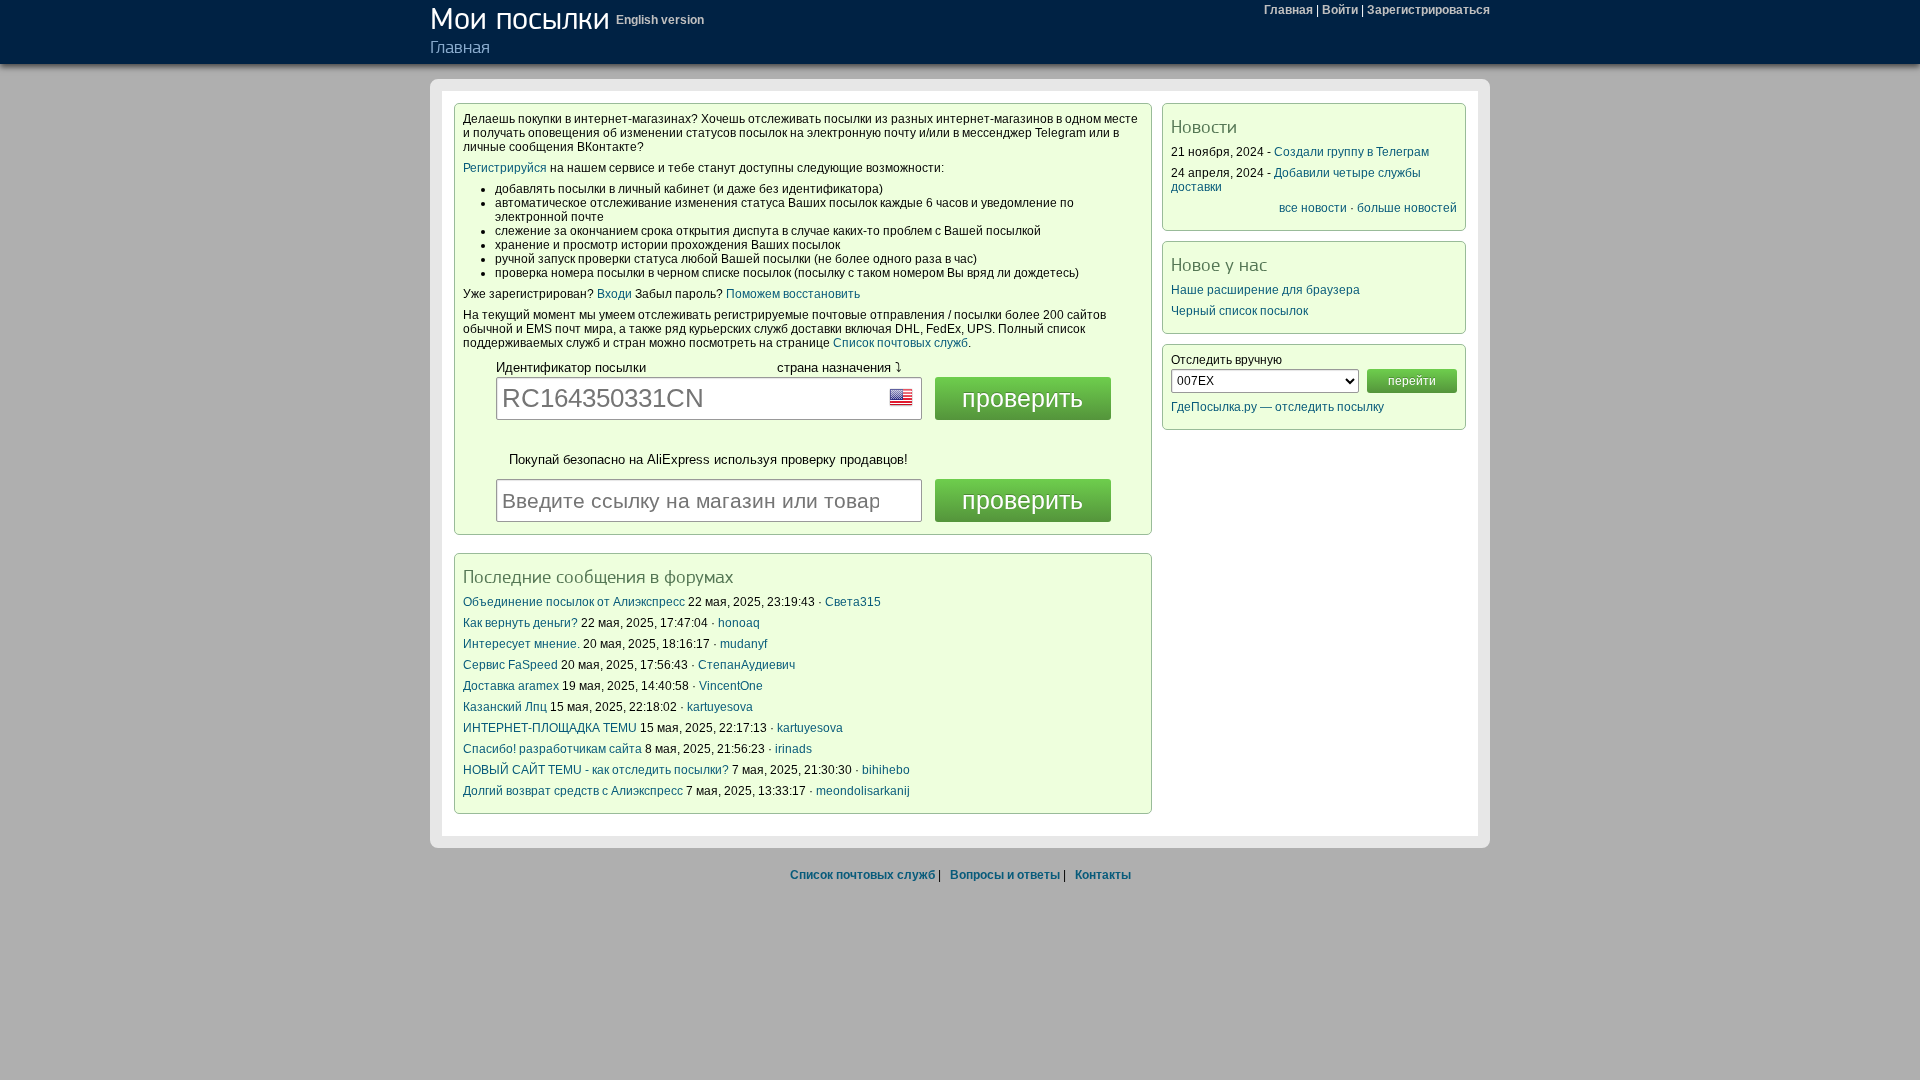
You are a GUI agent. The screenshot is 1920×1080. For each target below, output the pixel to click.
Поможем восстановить (793, 294)
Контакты (1103, 875)
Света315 (853, 602)
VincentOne (731, 686)
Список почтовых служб (900, 343)
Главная (1288, 10)
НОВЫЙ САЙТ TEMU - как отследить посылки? (596, 770)
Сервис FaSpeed (510, 665)
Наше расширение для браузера (1265, 290)
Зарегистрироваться (1428, 10)
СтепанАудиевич (746, 665)
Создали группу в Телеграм (1351, 152)
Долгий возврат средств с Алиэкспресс (573, 791)
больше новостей (1407, 208)
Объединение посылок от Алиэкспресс (574, 602)
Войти (1340, 10)
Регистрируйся (505, 168)
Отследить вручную (1226, 360)
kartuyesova (720, 707)
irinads (793, 749)
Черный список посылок (1239, 311)
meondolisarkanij (863, 791)
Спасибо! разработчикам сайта (552, 749)
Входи (614, 294)
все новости (1313, 208)
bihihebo (886, 770)
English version (660, 20)
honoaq (739, 623)
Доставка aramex (512, 686)
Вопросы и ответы (1005, 875)
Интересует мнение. (521, 644)
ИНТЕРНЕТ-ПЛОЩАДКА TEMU (550, 728)
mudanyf (743, 644)
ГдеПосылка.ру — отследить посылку (1277, 407)
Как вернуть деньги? (520, 623)
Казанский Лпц (505, 707)
